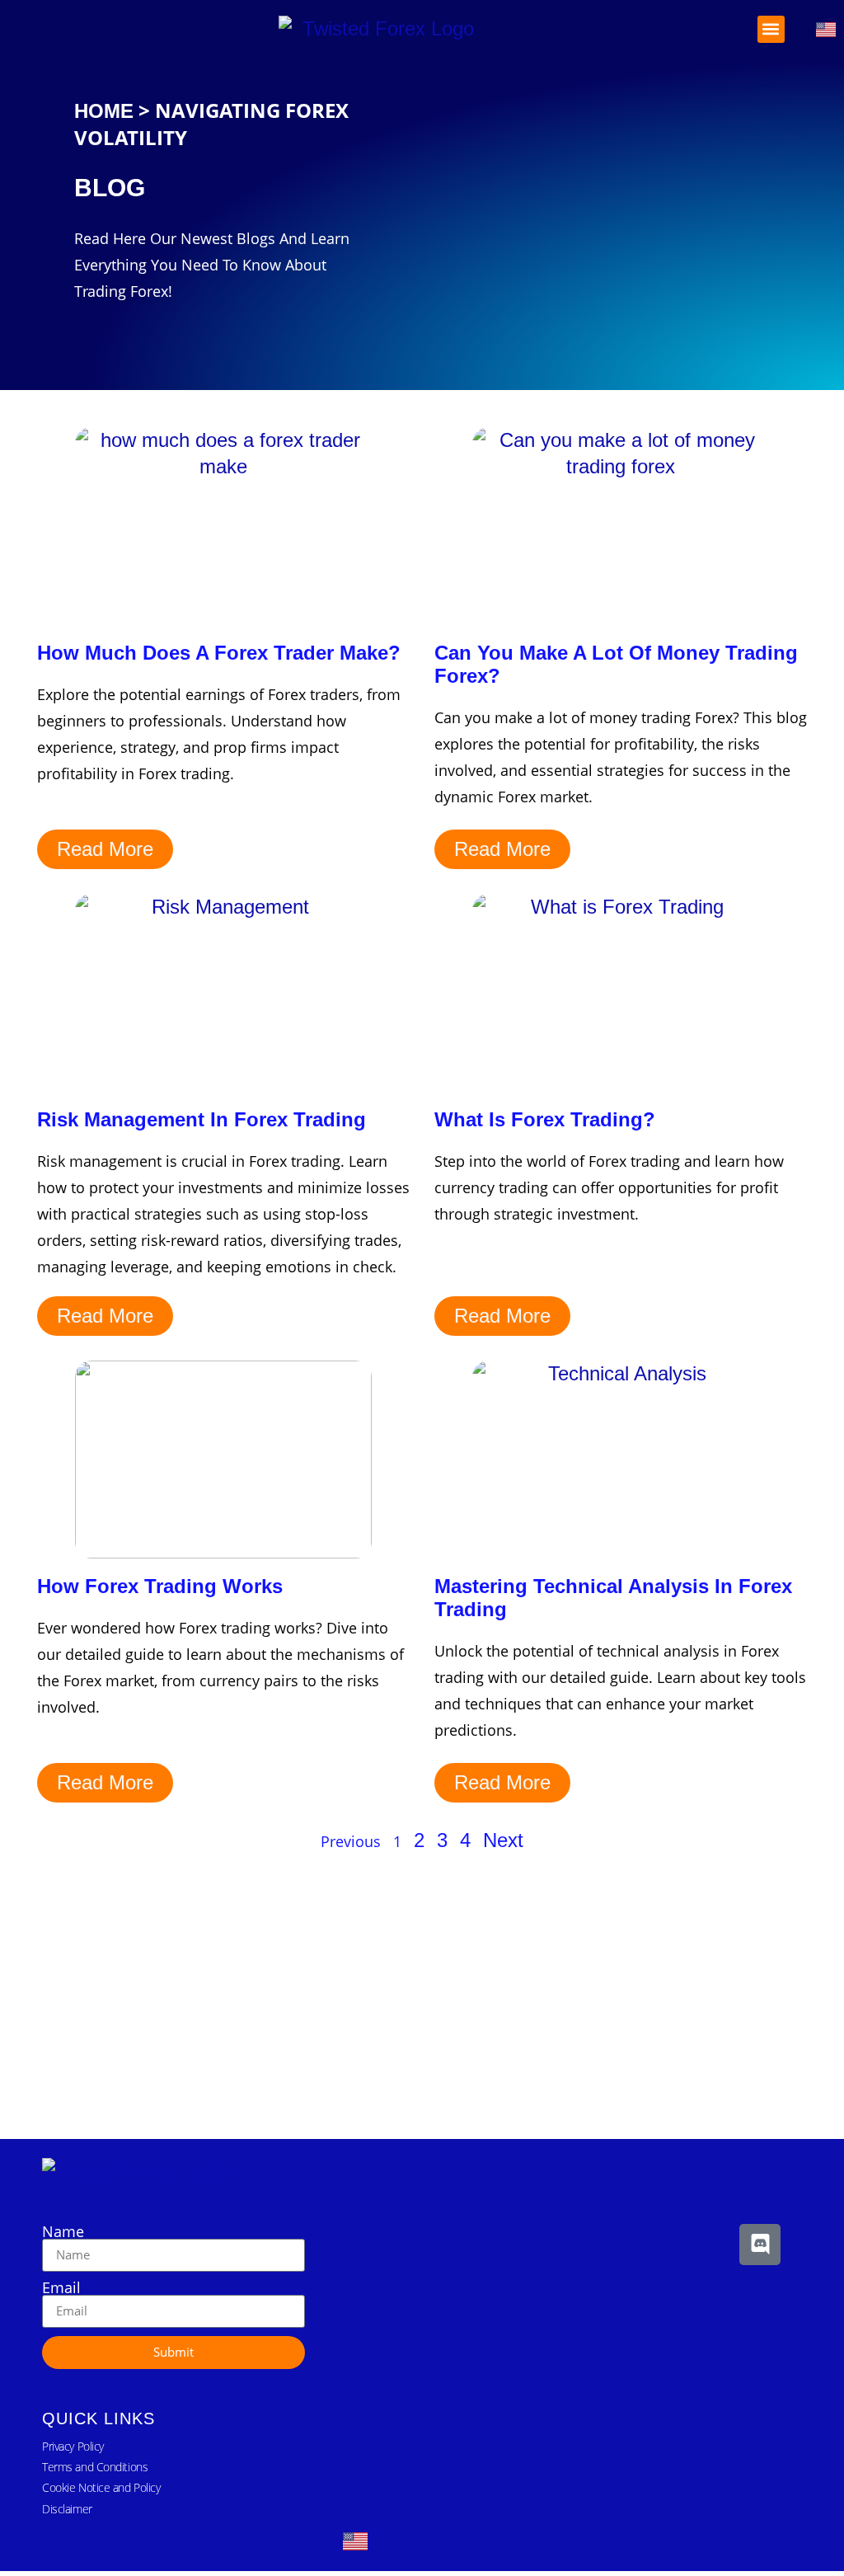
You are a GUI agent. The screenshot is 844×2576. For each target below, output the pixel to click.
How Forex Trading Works (160, 1586)
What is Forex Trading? (545, 1119)
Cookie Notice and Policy (101, 2487)
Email (61, 2287)
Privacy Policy (73, 2446)
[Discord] (760, 2245)
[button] (771, 29)
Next (503, 1840)
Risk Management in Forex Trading (202, 1119)
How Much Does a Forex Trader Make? (219, 653)
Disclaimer (67, 2509)
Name (63, 2231)
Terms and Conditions (95, 2467)
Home (104, 111)
